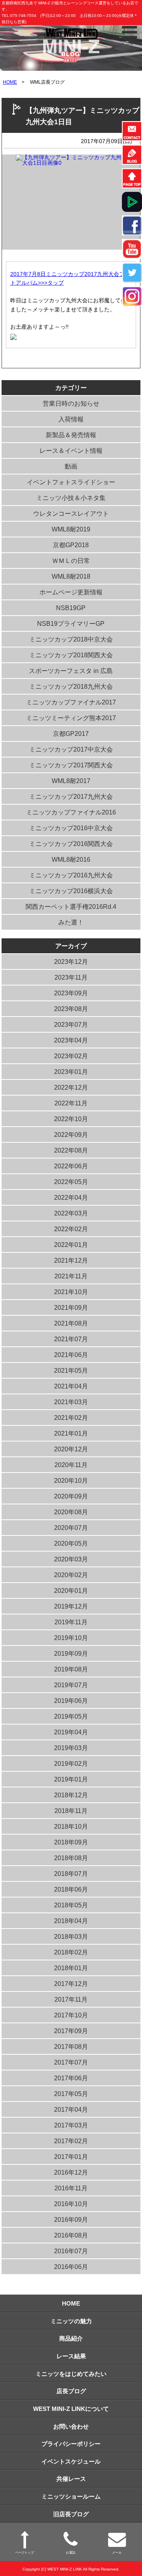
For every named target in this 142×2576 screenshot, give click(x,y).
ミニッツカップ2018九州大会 (71, 687)
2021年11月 (71, 1276)
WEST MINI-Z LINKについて (71, 2409)
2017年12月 (71, 1984)
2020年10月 (71, 1481)
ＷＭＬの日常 (71, 561)
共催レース (71, 2479)
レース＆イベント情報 (71, 451)
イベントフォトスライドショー (71, 482)
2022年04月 (71, 1198)
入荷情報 (71, 419)
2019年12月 (71, 1606)
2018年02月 (71, 1952)
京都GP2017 (71, 734)
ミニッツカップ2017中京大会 (71, 749)
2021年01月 (71, 1433)
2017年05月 (71, 2094)
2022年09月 (71, 1135)
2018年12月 (71, 1795)
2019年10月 (71, 1638)
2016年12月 (71, 2172)
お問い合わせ (71, 2426)
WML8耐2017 (71, 781)
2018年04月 (71, 1921)
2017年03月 (71, 2125)
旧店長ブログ (71, 2514)
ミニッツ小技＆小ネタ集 (71, 498)
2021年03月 (71, 1402)
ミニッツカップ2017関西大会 (71, 765)
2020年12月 (71, 1449)
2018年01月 (71, 1968)
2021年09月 (71, 1308)
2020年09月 (71, 1496)
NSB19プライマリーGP (71, 624)
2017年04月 (71, 2110)
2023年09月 (71, 993)
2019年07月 (71, 1685)
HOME (10, 82)
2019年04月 (71, 1732)
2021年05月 (71, 1371)
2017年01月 (71, 2157)
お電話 (71, 2552)
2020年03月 (71, 1559)
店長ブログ (71, 2391)
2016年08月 (71, 2235)
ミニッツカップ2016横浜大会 (71, 891)
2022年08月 (71, 1150)
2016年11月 (71, 2188)
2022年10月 (71, 1119)
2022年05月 (71, 1182)
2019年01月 (71, 1779)
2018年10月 (71, 1827)
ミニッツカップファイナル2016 (71, 812)
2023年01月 (71, 1072)
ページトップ (24, 2552)
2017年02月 (71, 2141)
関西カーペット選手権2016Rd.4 (71, 907)
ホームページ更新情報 (71, 592)
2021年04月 (71, 1386)
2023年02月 (71, 1056)
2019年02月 (71, 1764)
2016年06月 (71, 2267)
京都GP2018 (71, 545)
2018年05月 (71, 1905)
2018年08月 (71, 1858)
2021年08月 (71, 1323)
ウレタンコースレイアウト (71, 514)
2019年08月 (71, 1669)
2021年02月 (71, 1418)
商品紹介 (71, 2338)
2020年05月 (71, 1544)
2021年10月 (71, 1292)
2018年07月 (71, 1874)
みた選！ (71, 922)
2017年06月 (71, 2078)
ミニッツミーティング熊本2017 (71, 718)
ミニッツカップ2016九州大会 (71, 875)
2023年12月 (71, 962)
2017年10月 (71, 2015)
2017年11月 (71, 2000)
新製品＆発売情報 (71, 435)
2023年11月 (71, 977)
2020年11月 (71, 1465)
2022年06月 (71, 1166)
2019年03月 (71, 1748)
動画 (71, 466)
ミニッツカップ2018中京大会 (71, 639)
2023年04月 (71, 1040)
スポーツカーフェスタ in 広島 (71, 671)
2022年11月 (71, 1103)
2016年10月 (71, 2204)
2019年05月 (71, 1716)
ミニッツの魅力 (71, 2321)
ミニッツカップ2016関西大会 (71, 844)
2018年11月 (71, 1811)
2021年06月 (71, 1355)
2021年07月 (71, 1339)
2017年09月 (71, 2031)
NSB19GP (71, 608)
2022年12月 (71, 1088)
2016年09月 (71, 2220)
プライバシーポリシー (71, 2444)
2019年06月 (71, 1701)
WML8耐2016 (71, 860)
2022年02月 (71, 1229)
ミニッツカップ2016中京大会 (71, 828)
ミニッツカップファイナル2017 (71, 702)
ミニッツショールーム (71, 2496)
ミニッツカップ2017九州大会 (71, 797)
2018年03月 (71, 1937)
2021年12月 (71, 1260)
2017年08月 (71, 2047)
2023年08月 (71, 1009)
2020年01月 (71, 1591)
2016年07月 (71, 2251)
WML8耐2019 (71, 529)
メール (117, 2552)
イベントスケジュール (71, 2461)
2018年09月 (71, 1842)
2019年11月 (71, 1622)
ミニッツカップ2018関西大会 (71, 655)
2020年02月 (71, 1575)
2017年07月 (71, 2062)
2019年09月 (71, 1654)
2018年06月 (71, 1889)
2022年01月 (71, 1245)
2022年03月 (71, 1213)
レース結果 (71, 2356)
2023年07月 (71, 1025)
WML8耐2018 (71, 576)
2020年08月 (71, 1512)
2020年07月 (71, 1528)
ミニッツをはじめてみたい (71, 2374)
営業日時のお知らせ (71, 404)
